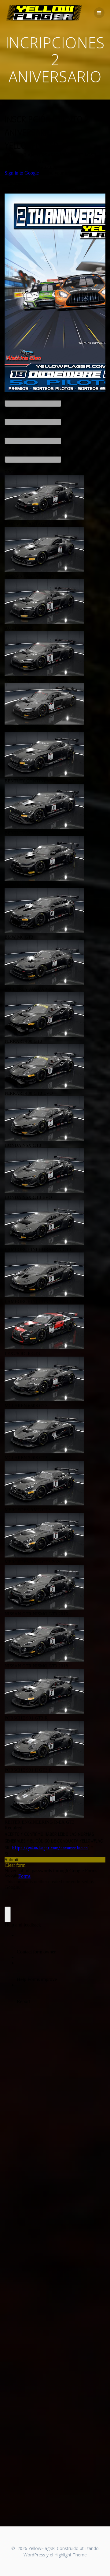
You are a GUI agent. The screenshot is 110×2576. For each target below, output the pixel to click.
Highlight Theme (71, 2555)
